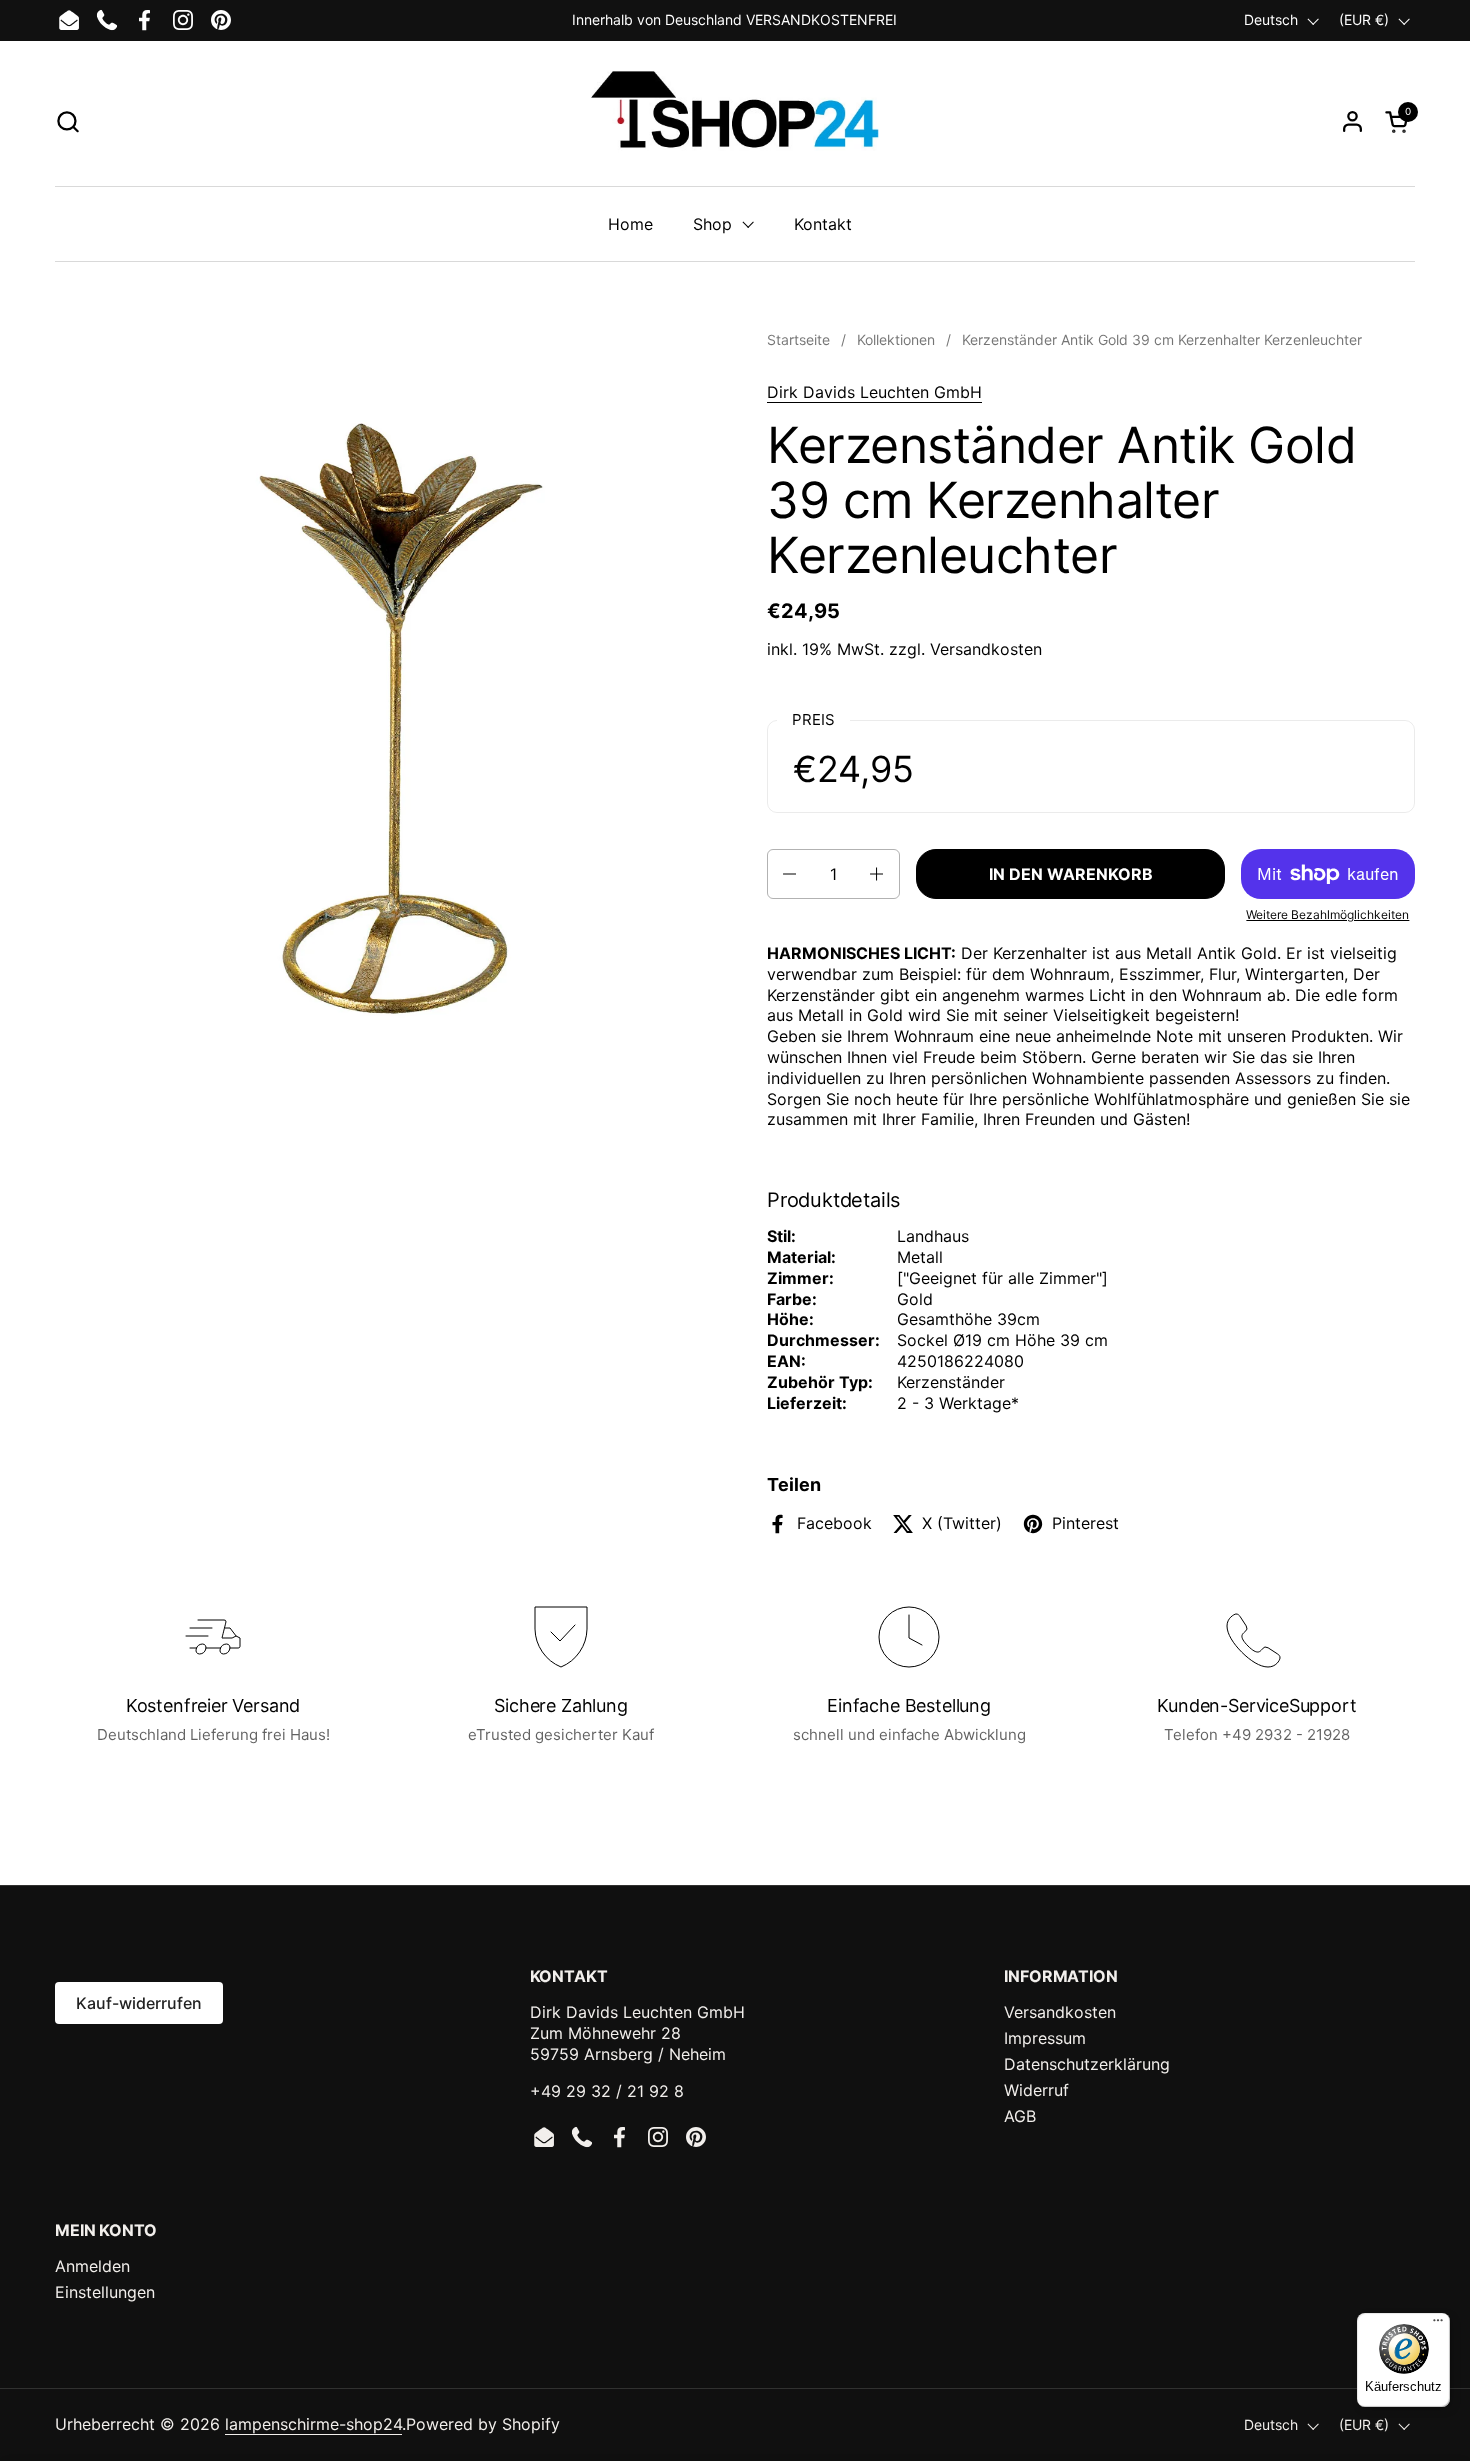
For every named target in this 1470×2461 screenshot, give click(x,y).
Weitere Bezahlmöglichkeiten (1327, 914)
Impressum (1045, 2038)
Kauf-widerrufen (139, 2003)
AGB (1020, 2116)
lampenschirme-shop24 (313, 2424)
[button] (67, 121)
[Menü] (1438, 2325)
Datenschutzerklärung (1087, 2064)
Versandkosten (986, 649)
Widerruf (1036, 2090)
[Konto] (1352, 121)
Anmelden (92, 2266)
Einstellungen (105, 2292)
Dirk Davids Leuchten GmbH (874, 392)
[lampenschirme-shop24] (734, 121)
